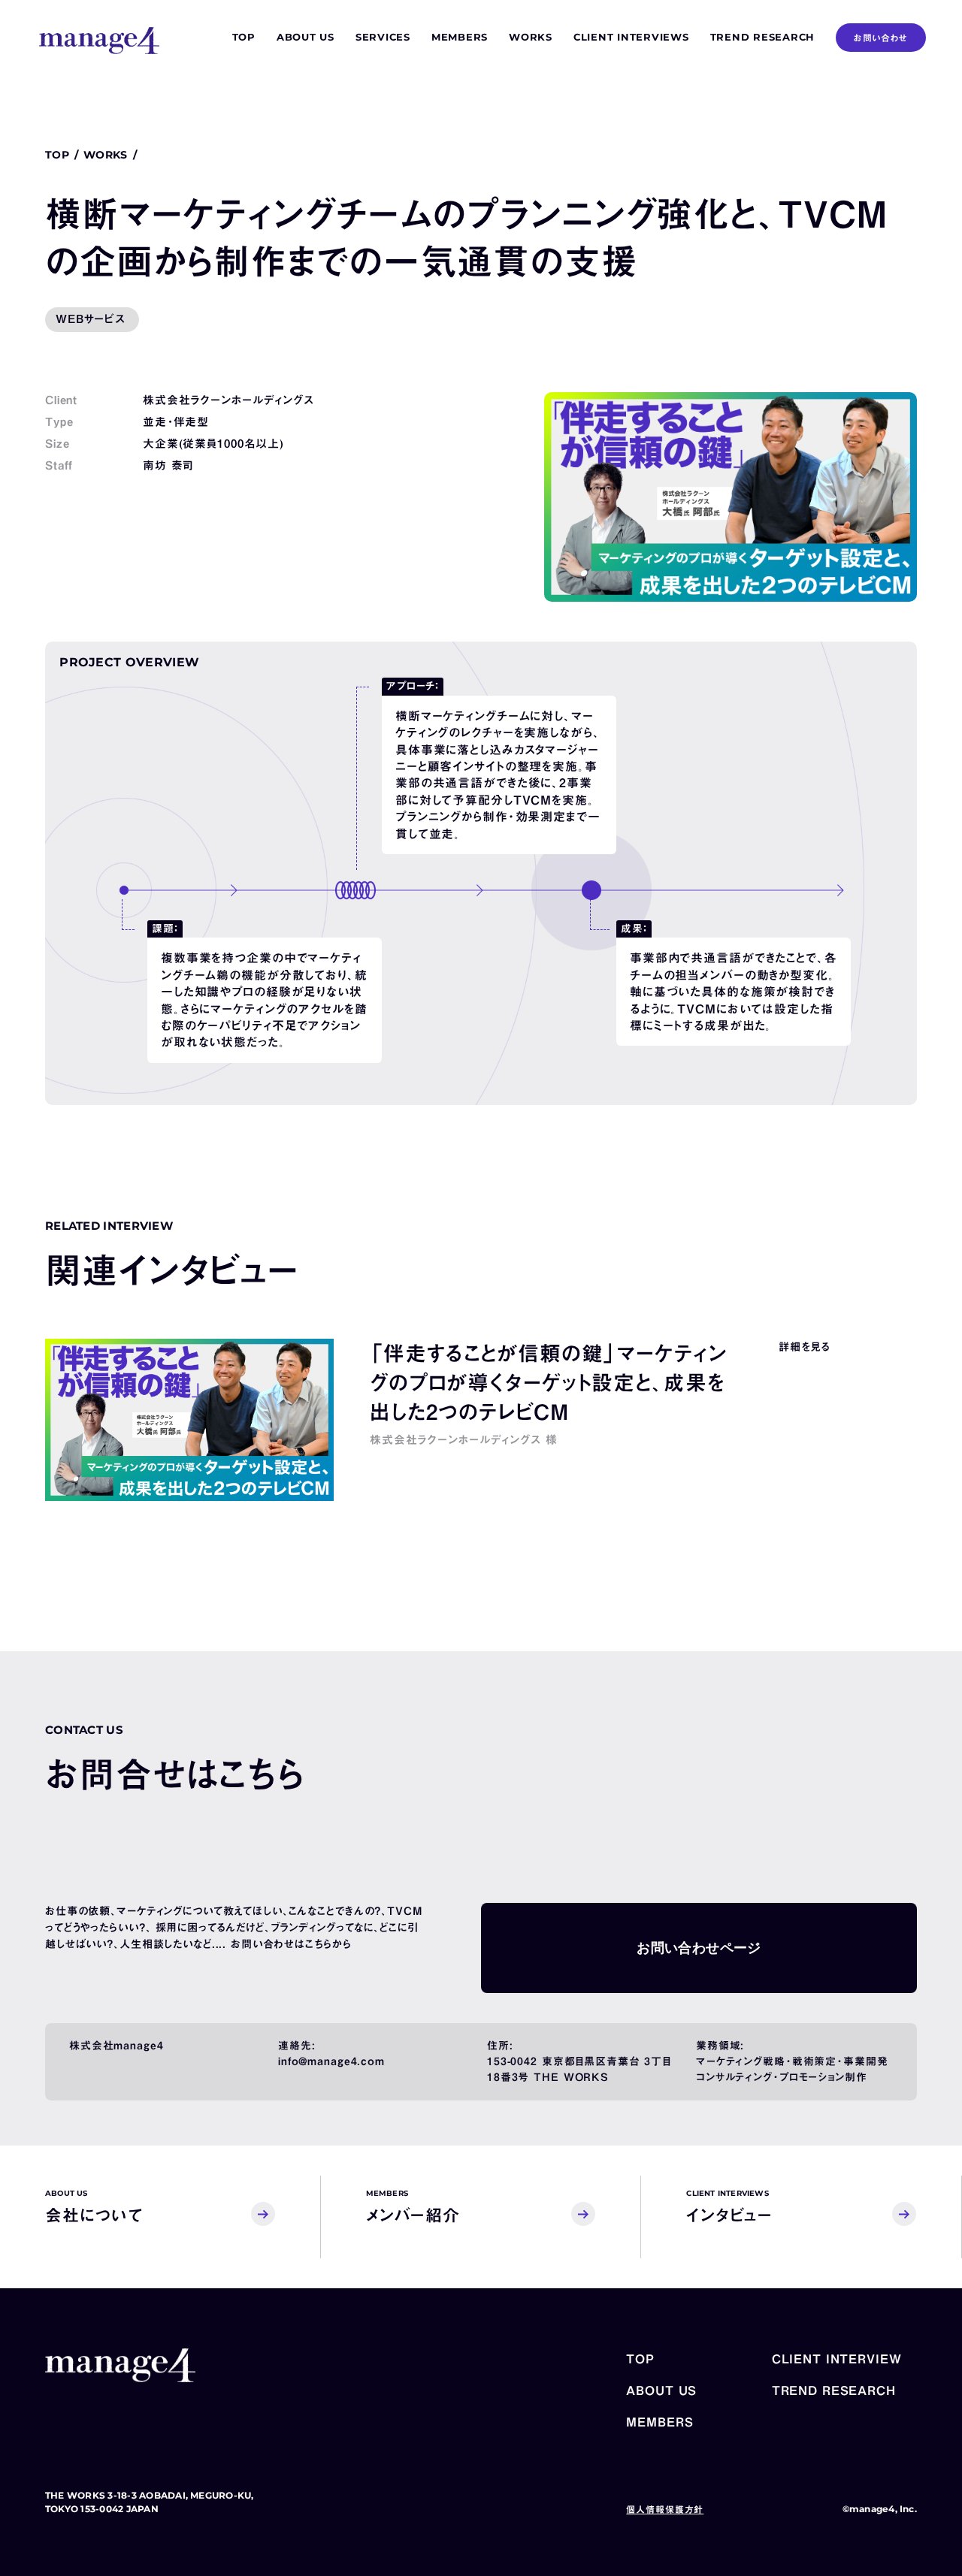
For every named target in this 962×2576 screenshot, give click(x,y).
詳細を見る (804, 1347)
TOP (244, 37)
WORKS (531, 37)
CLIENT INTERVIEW (837, 2359)
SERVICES (383, 37)
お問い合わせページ (699, 1948)
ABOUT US (306, 37)
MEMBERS (460, 37)
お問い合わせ (881, 38)
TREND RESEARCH (763, 37)
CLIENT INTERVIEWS (631, 37)
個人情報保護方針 (665, 2509)
